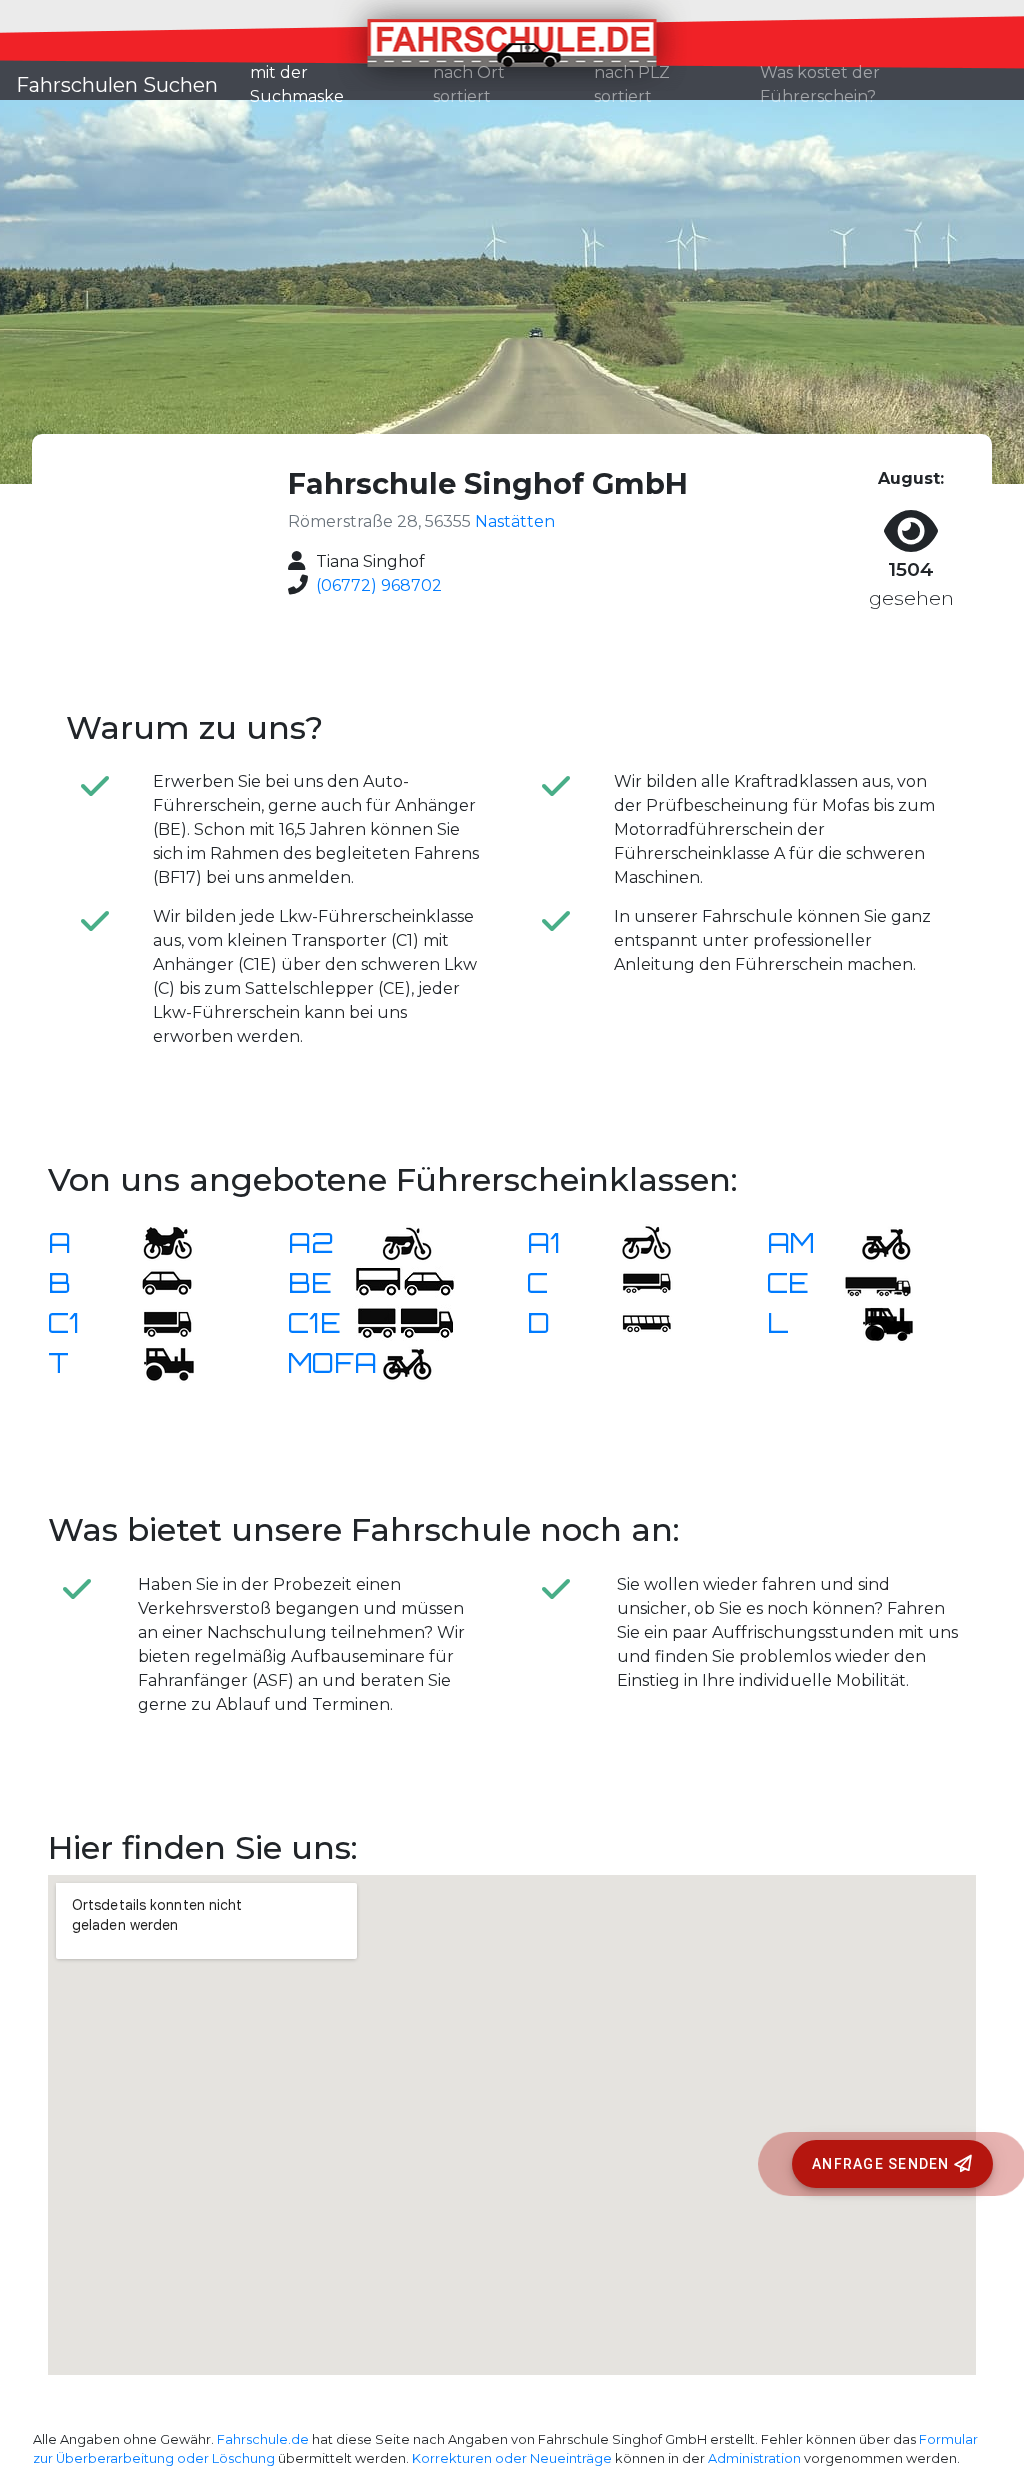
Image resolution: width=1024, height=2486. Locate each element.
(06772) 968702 (379, 585)
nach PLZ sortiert (632, 84)
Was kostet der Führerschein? (820, 84)
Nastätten (515, 521)
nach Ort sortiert (469, 84)
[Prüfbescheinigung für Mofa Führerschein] (395, 1362)
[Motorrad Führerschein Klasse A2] (395, 1242)
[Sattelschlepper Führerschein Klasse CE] (874, 1282)
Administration (754, 2458)
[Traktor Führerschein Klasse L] (874, 1322)
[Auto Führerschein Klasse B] (155, 1282)
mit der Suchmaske (333, 84)
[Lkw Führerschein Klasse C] (634, 1282)
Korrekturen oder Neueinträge (512, 2458)
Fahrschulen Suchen (117, 85)
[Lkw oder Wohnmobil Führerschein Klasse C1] (155, 1322)
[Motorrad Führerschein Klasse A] (155, 1242)
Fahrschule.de (263, 2439)
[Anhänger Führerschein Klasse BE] (405, 1282)
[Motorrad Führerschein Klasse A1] (634, 1242)
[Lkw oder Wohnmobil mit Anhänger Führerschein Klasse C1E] (405, 1322)
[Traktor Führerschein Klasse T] (155, 1362)
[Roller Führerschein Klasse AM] (874, 1242)
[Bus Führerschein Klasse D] (634, 1322)
